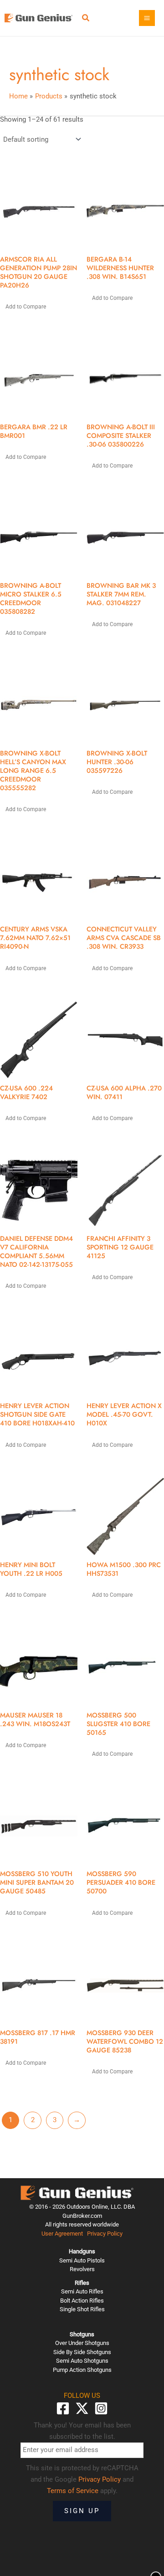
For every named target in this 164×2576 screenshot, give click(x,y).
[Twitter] (82, 2408)
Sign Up (82, 2511)
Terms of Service (73, 2491)
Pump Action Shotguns (82, 2370)
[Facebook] (63, 2408)
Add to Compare (26, 307)
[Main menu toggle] (147, 18)
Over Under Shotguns (82, 2343)
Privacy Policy (105, 2234)
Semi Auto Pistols (82, 2260)
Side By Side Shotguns (82, 2352)
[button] (86, 19)
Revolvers (82, 2269)
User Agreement (62, 2234)
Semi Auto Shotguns (82, 2361)
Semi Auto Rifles (82, 2291)
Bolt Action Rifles (82, 2301)
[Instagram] (101, 2408)
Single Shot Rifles (82, 2309)
